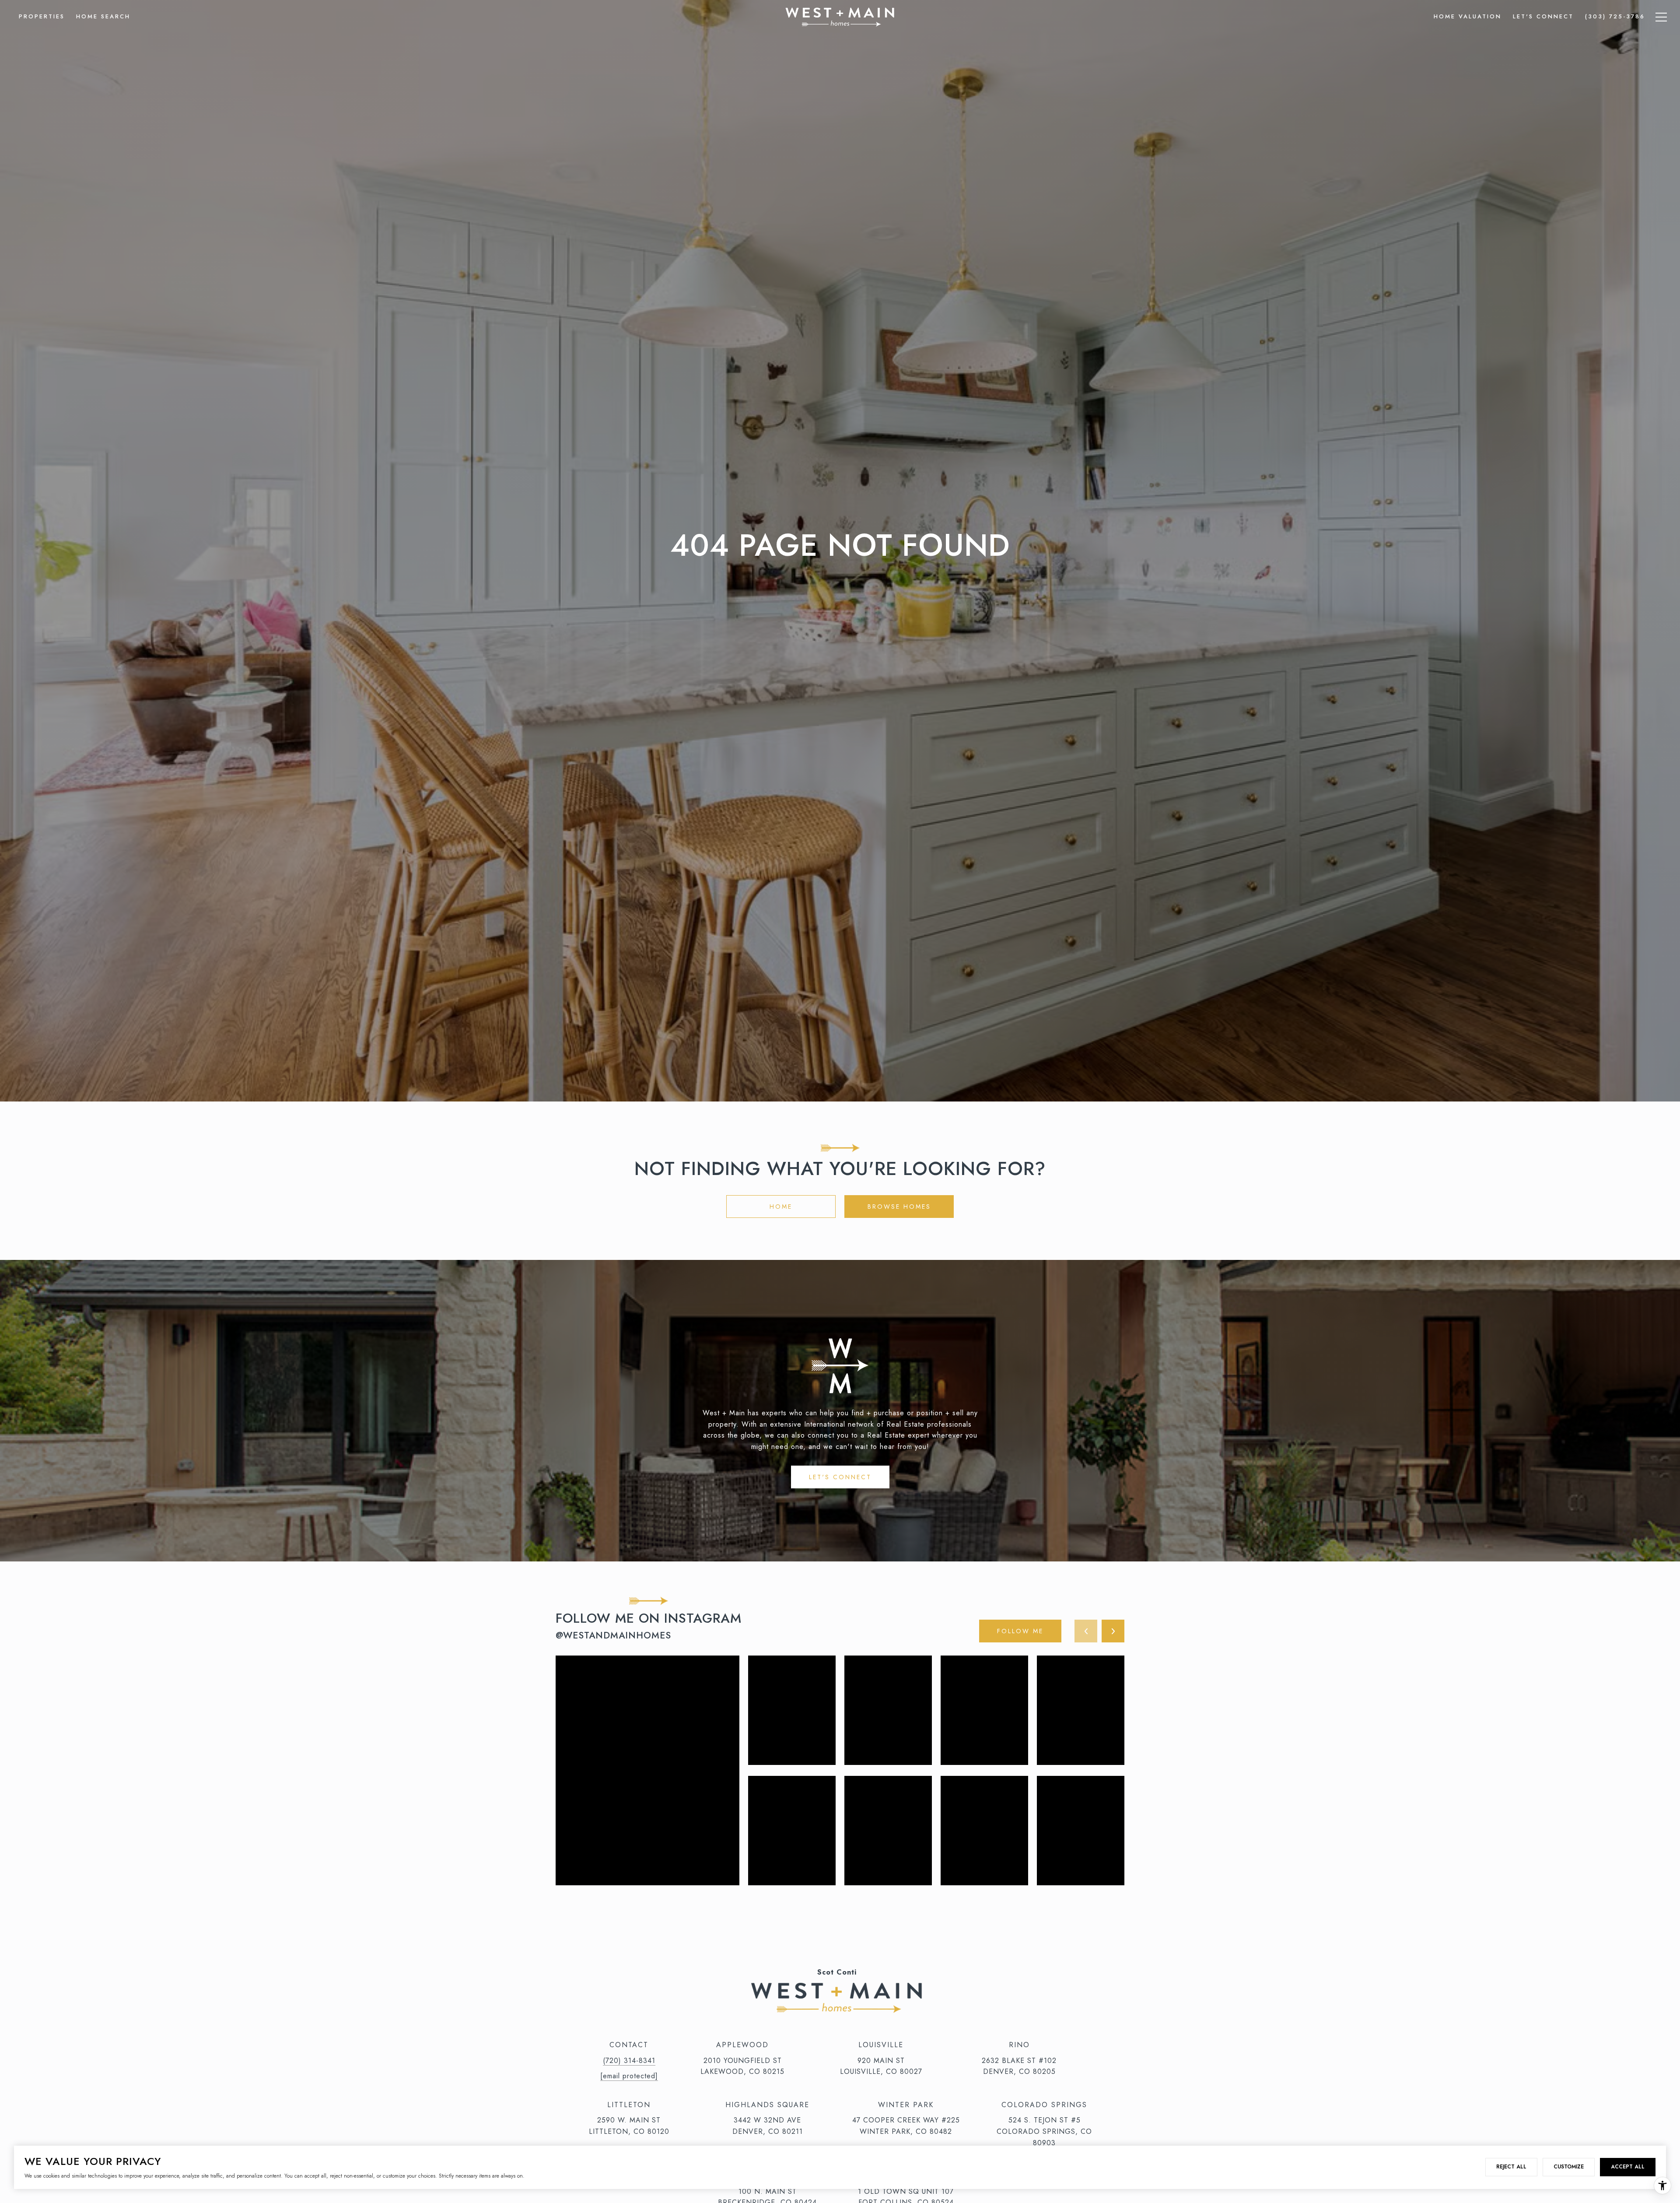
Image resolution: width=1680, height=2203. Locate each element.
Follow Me (1020, 1631)
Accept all (1628, 2167)
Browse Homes (899, 1207)
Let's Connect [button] (840, 1477)
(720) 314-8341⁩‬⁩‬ (629, 2061)
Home (781, 1207)
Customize (1569, 2167)
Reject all (1511, 2167)
